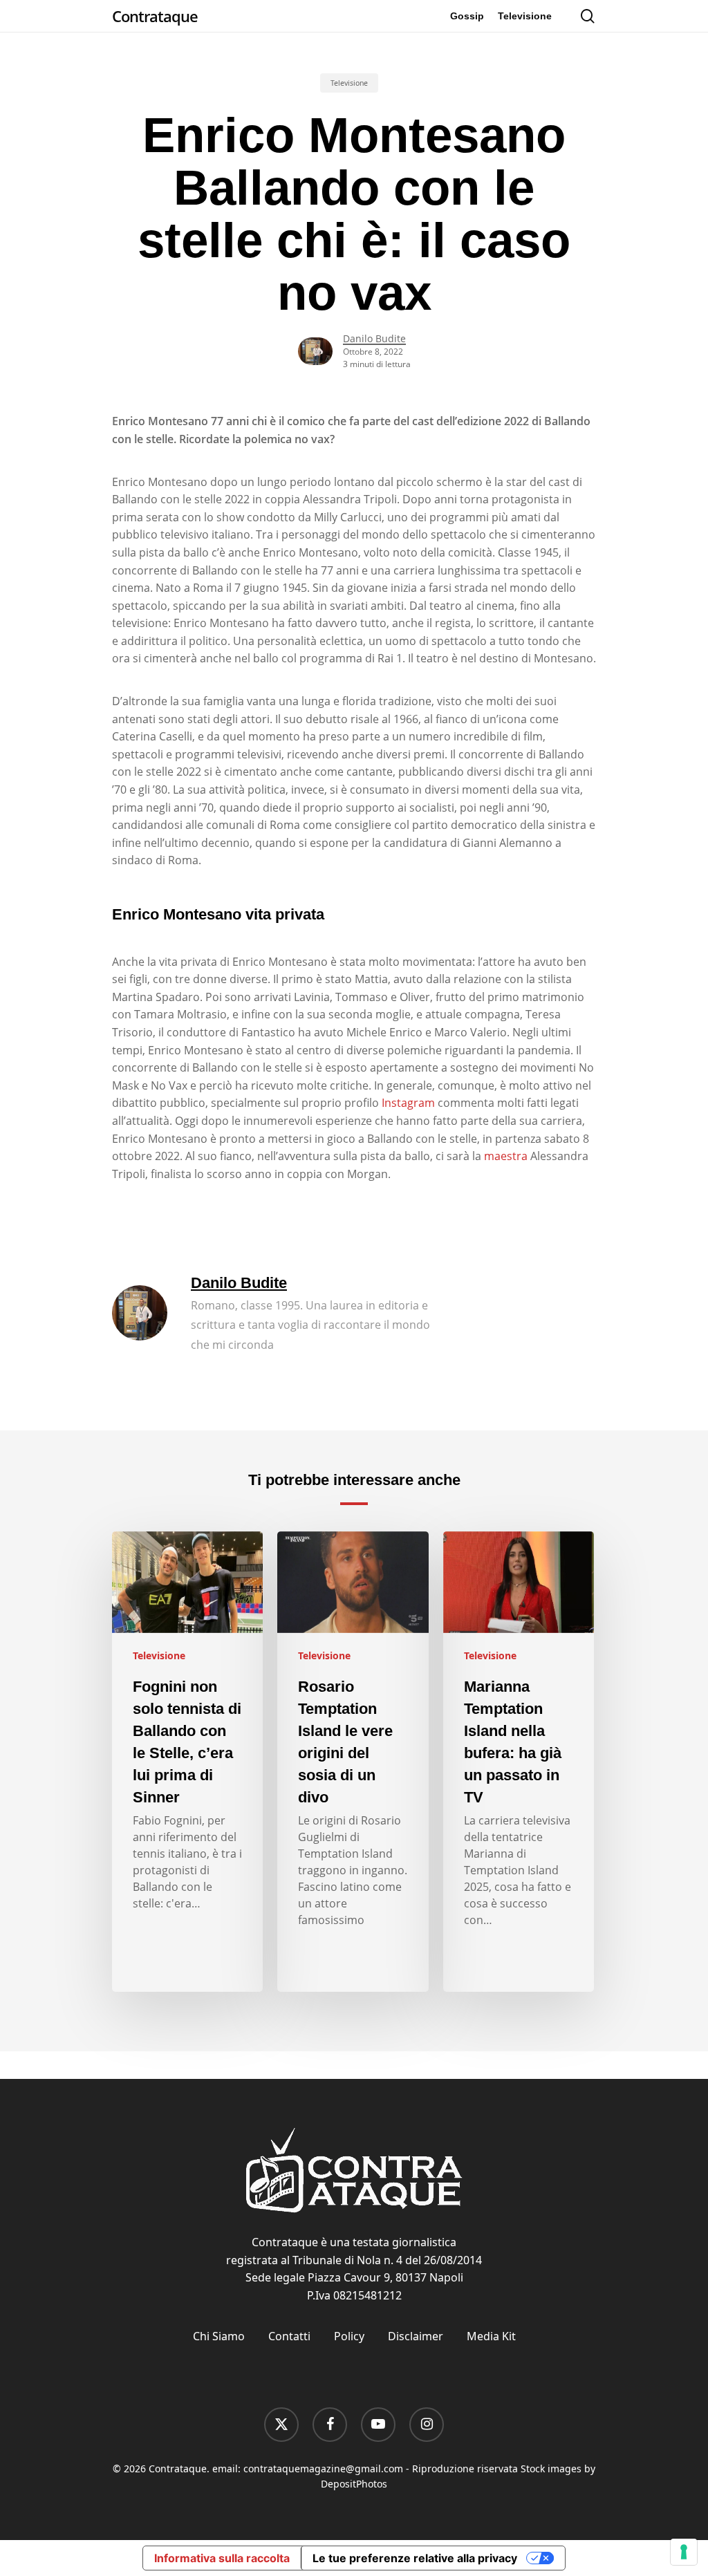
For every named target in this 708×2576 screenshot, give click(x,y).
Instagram (408, 1103)
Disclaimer (416, 2336)
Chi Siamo (219, 2336)
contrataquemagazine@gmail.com (323, 2468)
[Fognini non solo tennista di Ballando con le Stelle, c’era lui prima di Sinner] (187, 1762)
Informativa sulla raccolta (222, 2558)
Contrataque (155, 16)
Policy (349, 2336)
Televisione (349, 83)
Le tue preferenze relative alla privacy (415, 2558)
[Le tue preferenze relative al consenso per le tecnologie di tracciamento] (684, 2552)
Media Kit (491, 2336)
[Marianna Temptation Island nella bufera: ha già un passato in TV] (519, 1762)
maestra (506, 1156)
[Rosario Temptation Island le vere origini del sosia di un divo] (353, 1762)
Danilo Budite (374, 338)
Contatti (289, 2336)
